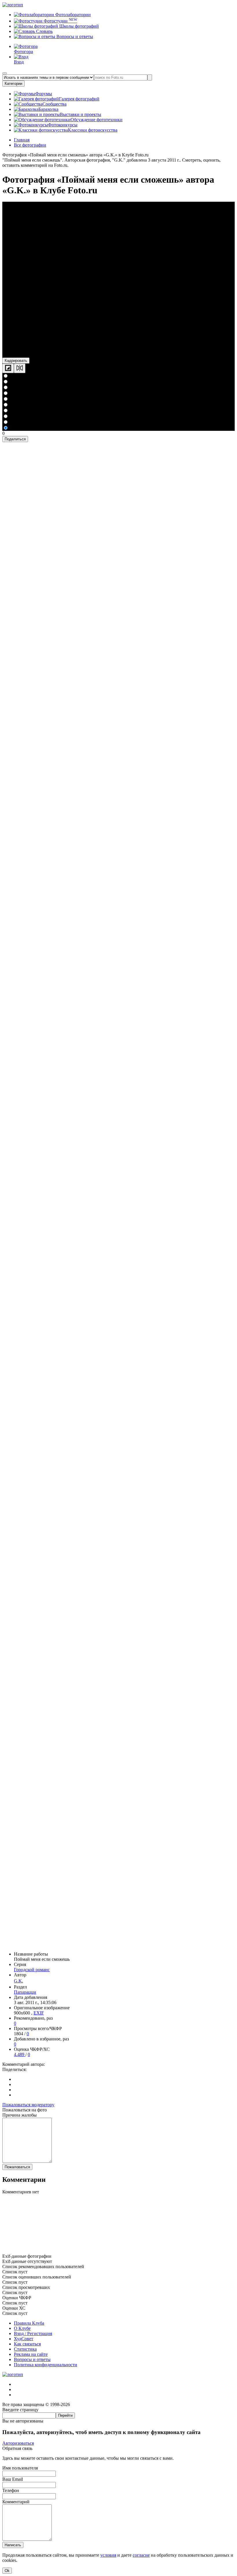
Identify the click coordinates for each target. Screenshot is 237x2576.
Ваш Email (13, 2479)
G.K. (18, 1981)
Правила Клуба (29, 2323)
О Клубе (22, 2328)
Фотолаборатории (72, 15)
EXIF (39, 2013)
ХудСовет (24, 2339)
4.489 (20, 2054)
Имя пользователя (20, 2468)
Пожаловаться (17, 2167)
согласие (141, 2555)
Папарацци (25, 1992)
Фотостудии (60, 21)
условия (108, 2555)
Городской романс (32, 1970)
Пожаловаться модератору (28, 2105)
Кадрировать (16, 361)
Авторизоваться (18, 2443)
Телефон (11, 2490)
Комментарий (16, 2502)
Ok (7, 2571)
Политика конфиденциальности (46, 2365)
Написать (13, 2545)
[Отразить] (20, 368)
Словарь (44, 31)
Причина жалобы (20, 2115)
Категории (13, 84)
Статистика (25, 2349)
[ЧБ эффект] (8, 368)
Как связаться (27, 2344)
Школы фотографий (78, 26)
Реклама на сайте (31, 2354)
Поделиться (15, 439)
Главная (22, 140)
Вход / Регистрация (33, 2333)
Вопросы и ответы (74, 37)
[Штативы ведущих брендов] (118, 2251)
